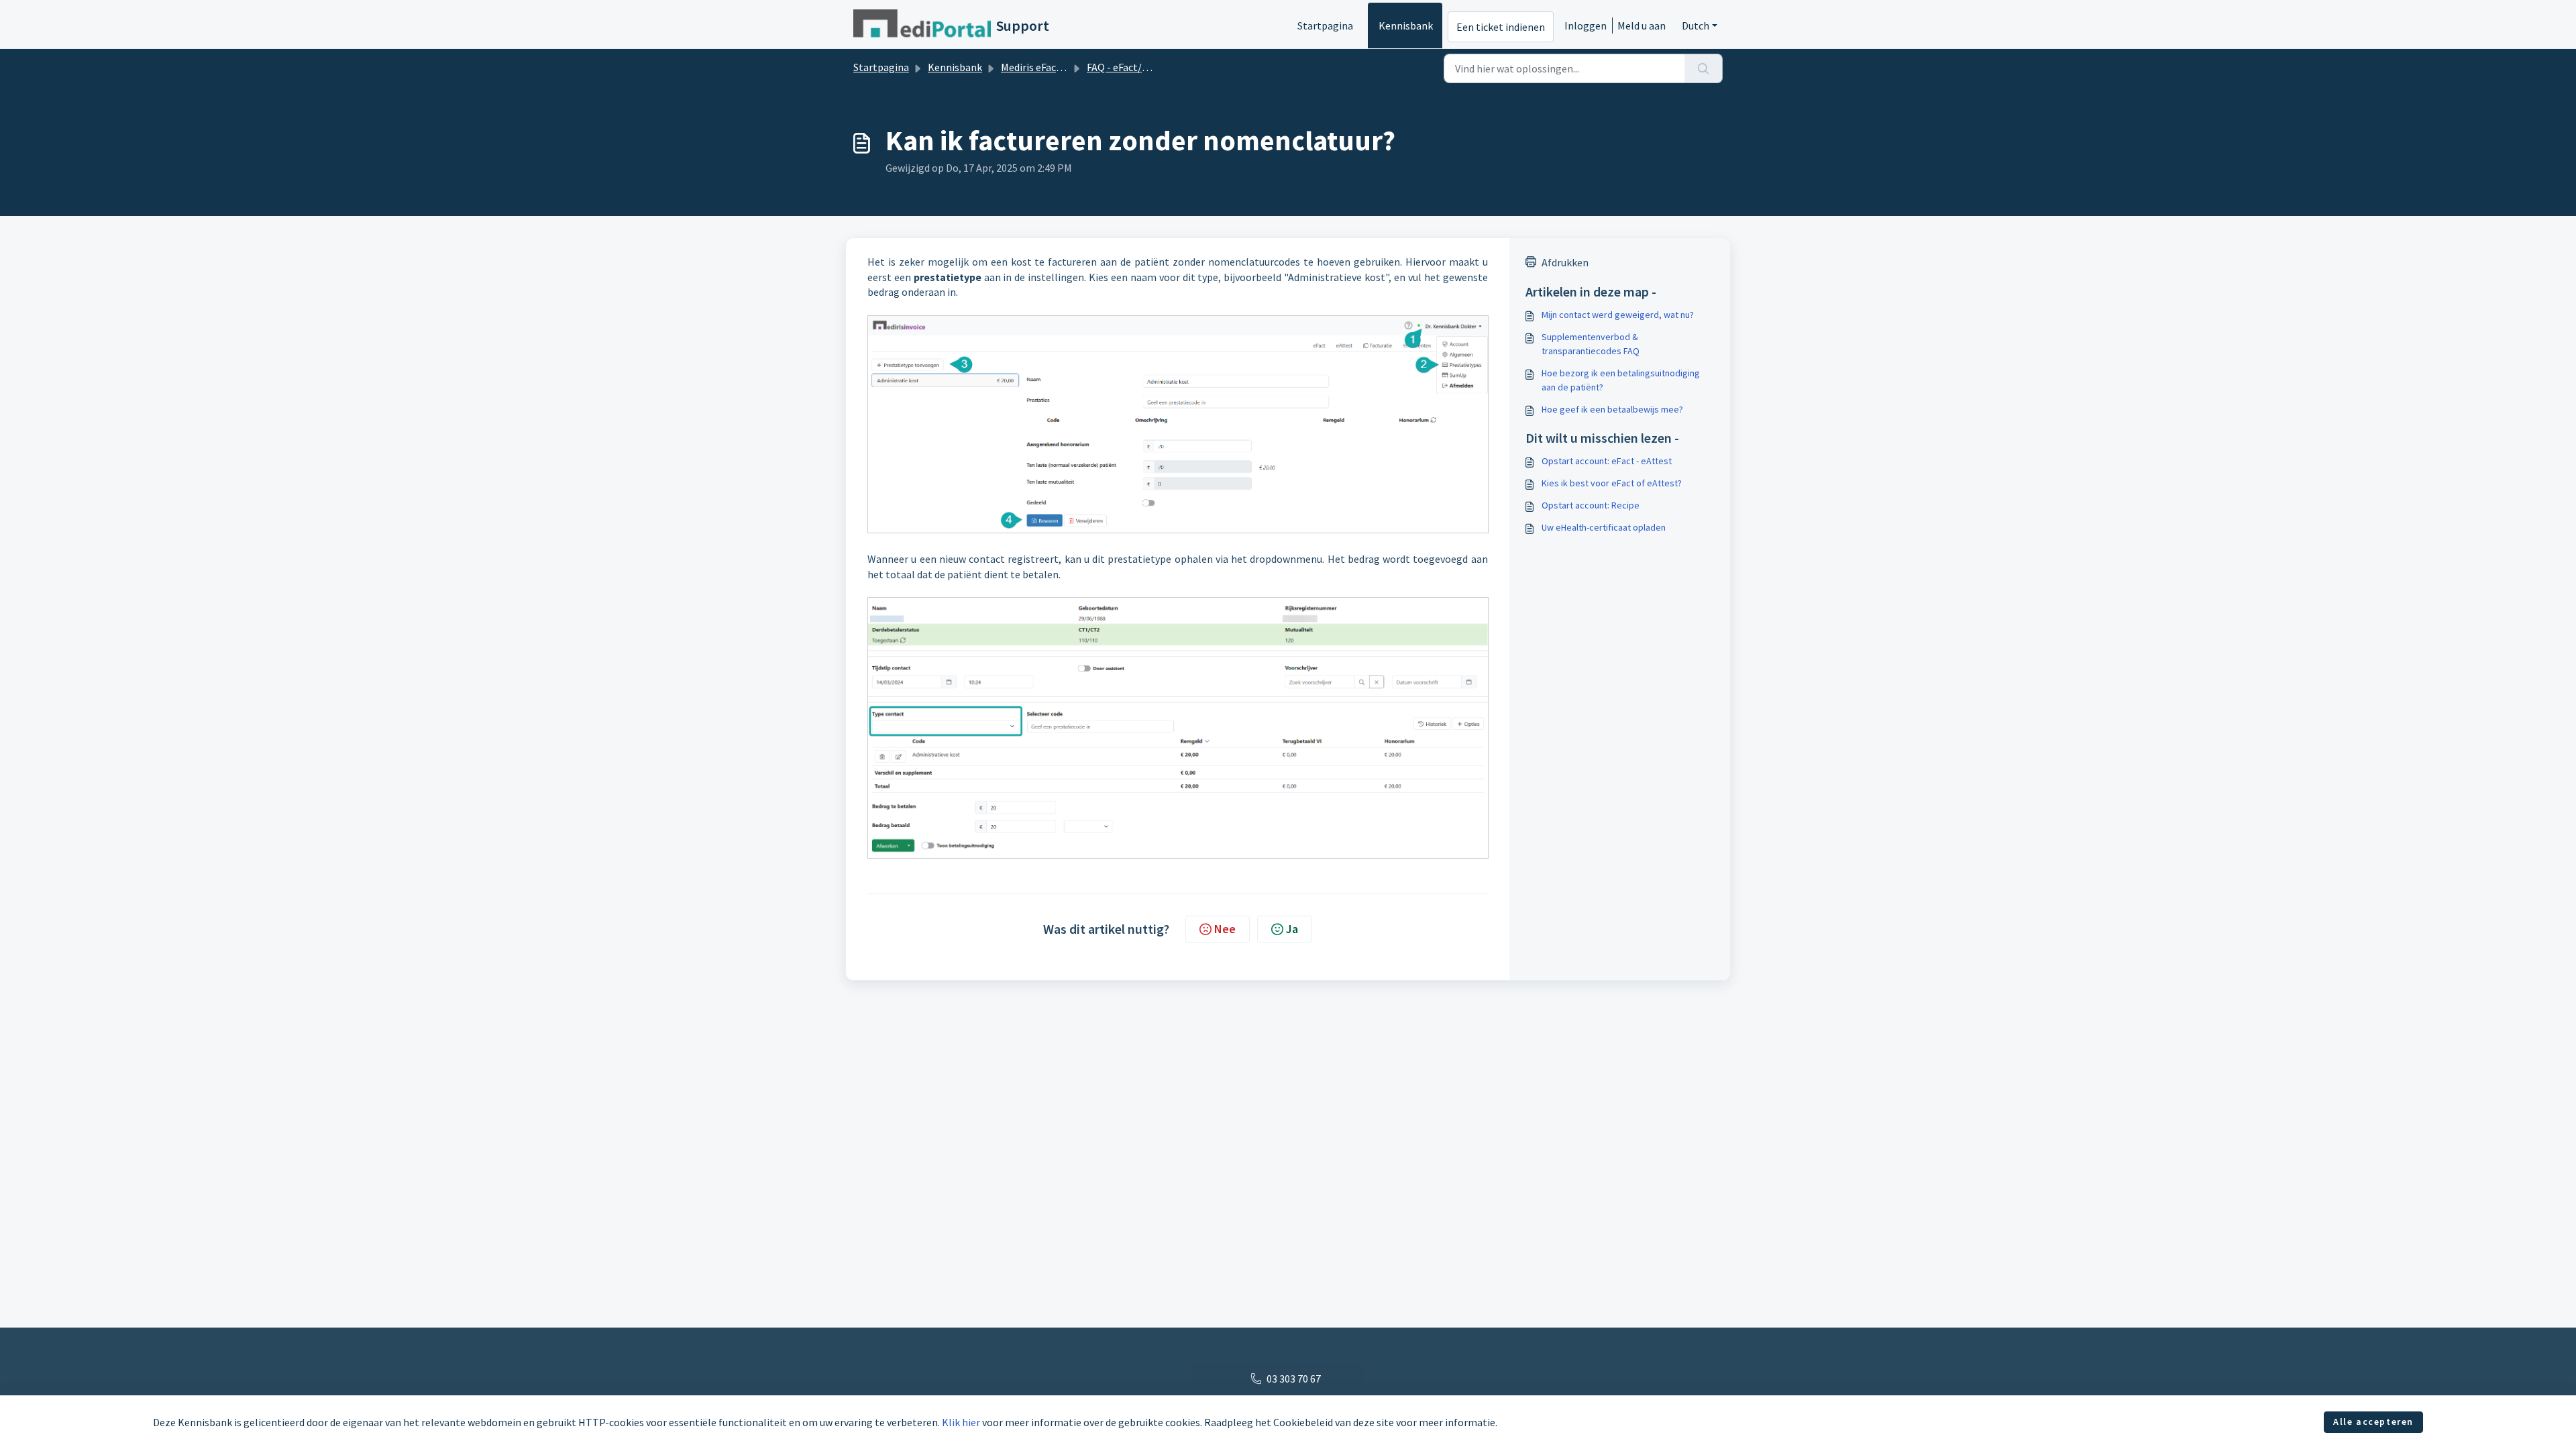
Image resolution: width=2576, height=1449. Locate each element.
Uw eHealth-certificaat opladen (1604, 527)
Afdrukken (1565, 262)
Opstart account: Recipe (1591, 505)
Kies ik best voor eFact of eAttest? (1612, 483)
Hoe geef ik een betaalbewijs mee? (1612, 409)
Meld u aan (1642, 25)
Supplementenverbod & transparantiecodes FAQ (1591, 344)
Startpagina (1325, 25)
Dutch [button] (1696, 25)
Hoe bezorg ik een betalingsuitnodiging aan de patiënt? (1621, 380)
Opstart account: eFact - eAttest (1607, 461)
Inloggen (1586, 25)
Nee (1225, 929)
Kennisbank (1406, 25)
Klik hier (961, 1422)
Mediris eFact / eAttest (1053, 67)
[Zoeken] (1704, 68)
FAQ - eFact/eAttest (1132, 67)
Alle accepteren (2373, 1421)
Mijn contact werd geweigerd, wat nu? (1618, 315)
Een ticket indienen (1501, 27)
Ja (1292, 929)
